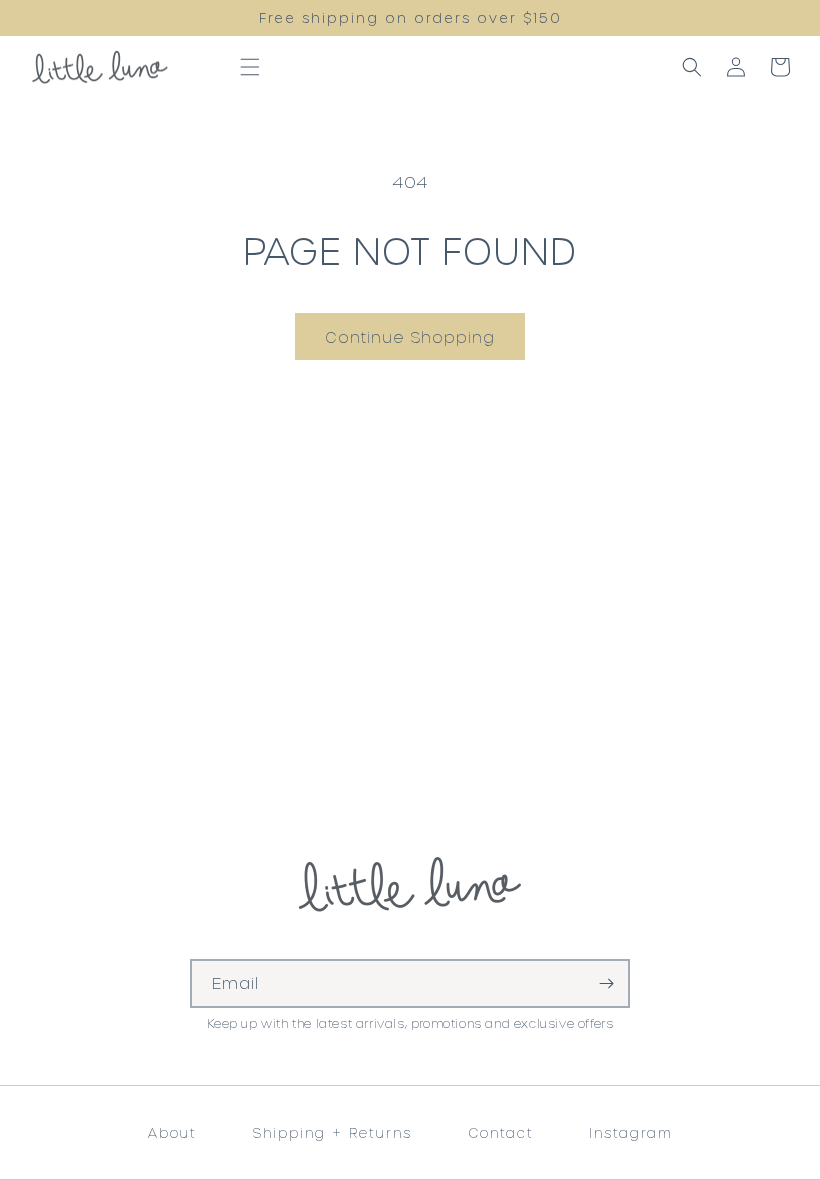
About (172, 1132)
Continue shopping (410, 337)
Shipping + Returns (332, 1132)
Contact (501, 1132)
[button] (250, 67)
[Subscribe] (606, 983)
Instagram (630, 1132)
